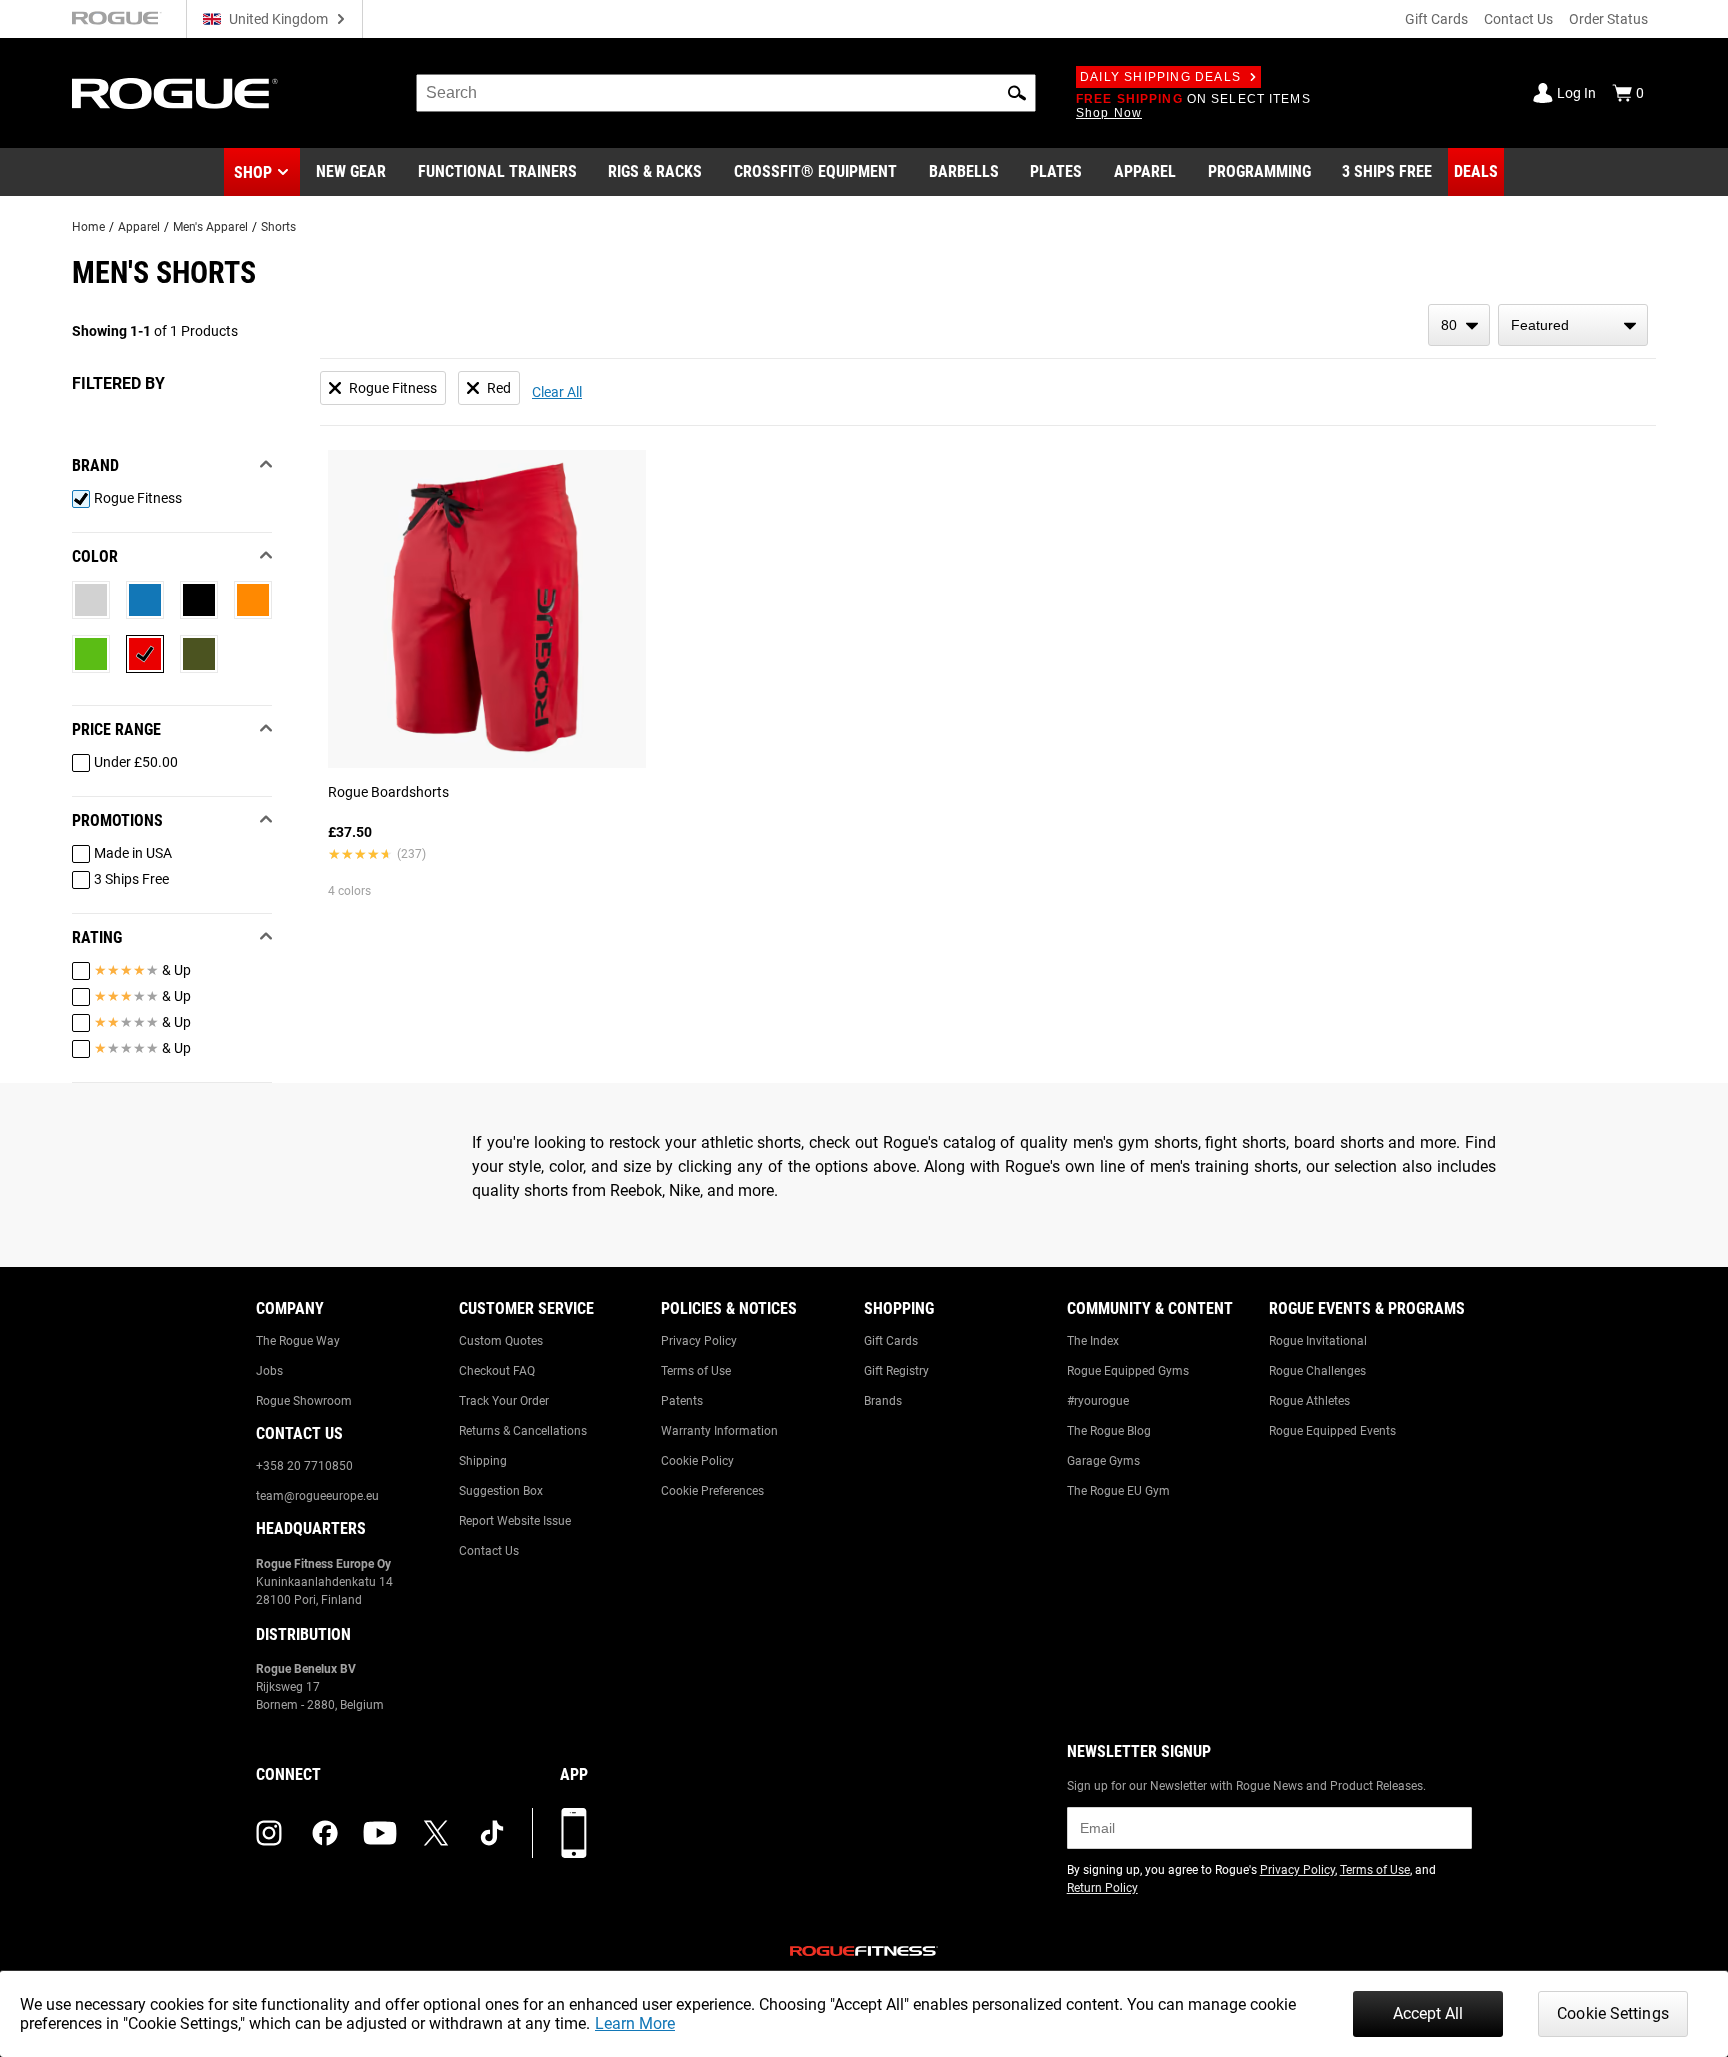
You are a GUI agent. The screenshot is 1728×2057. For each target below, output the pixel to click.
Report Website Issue (515, 1521)
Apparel (139, 227)
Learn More (635, 2023)
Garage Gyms (1103, 1461)
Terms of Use (696, 1371)
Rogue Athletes (1309, 1401)
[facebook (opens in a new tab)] (325, 1833)
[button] (1017, 93)
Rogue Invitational (1318, 1341)
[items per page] (1459, 325)
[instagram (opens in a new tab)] (269, 1833)
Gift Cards (1436, 19)
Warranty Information (719, 1431)
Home (88, 227)
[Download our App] (574, 1833)
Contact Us (1518, 19)
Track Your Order (504, 1401)
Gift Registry (896, 1371)
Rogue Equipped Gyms (1128, 1371)
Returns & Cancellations (523, 1431)
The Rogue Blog (1109, 1431)
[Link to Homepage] (175, 93)
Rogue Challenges (1317, 1371)
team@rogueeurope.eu (317, 1496)
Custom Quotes (501, 1341)
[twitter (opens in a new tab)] (436, 1833)
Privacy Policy (699, 1341)
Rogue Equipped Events (1332, 1431)
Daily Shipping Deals (1160, 77)
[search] (726, 93)
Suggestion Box (501, 1491)
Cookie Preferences (712, 1491)
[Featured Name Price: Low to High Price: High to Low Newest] (1573, 325)
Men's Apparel (210, 227)
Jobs (269, 1371)
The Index (1093, 1341)
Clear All (557, 392)
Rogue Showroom (304, 1401)
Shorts (278, 227)
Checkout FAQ (497, 1371)
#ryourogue (1098, 1401)
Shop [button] (253, 172)
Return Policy (1102, 1888)
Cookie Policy (697, 1461)
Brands (883, 1401)
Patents (682, 1401)
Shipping (483, 1461)
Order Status (1608, 19)
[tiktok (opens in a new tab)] (492, 1833)
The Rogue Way (298, 1341)
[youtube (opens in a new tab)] (380, 1833)
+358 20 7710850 (304, 1466)
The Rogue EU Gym (1118, 1491)
